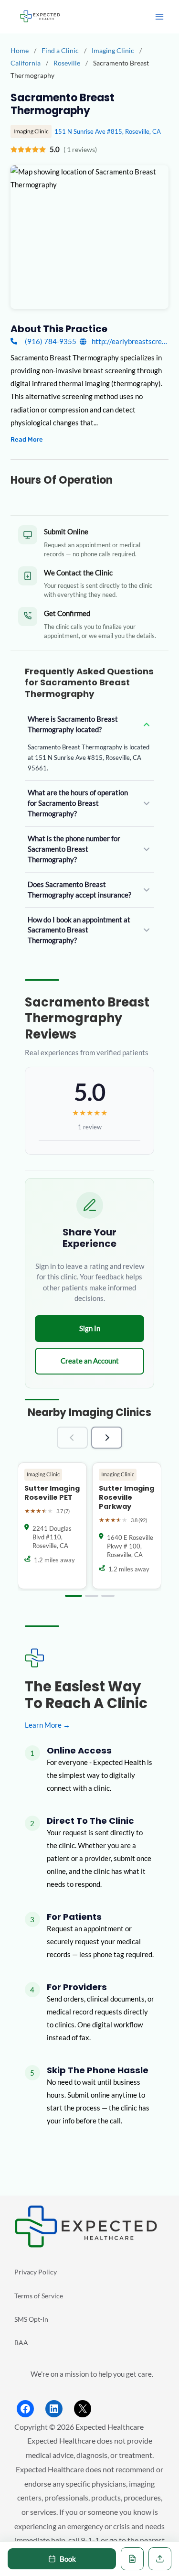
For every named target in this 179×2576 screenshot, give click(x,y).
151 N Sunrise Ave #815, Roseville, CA (108, 131)
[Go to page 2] (92, 1596)
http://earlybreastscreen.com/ (129, 341)
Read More (27, 439)
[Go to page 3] (108, 1596)
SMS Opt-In (31, 2319)
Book (68, 2559)
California (26, 63)
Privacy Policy (36, 2272)
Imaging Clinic (114, 50)
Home (20, 50)
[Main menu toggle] (159, 17)
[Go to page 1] (74, 1596)
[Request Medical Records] (132, 2559)
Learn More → (47, 1725)
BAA (21, 2343)
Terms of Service (39, 2296)
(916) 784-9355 (50, 341)
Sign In (90, 1328)
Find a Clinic (60, 50)
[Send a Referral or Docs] (160, 2559)
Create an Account (90, 1361)
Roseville (68, 63)
